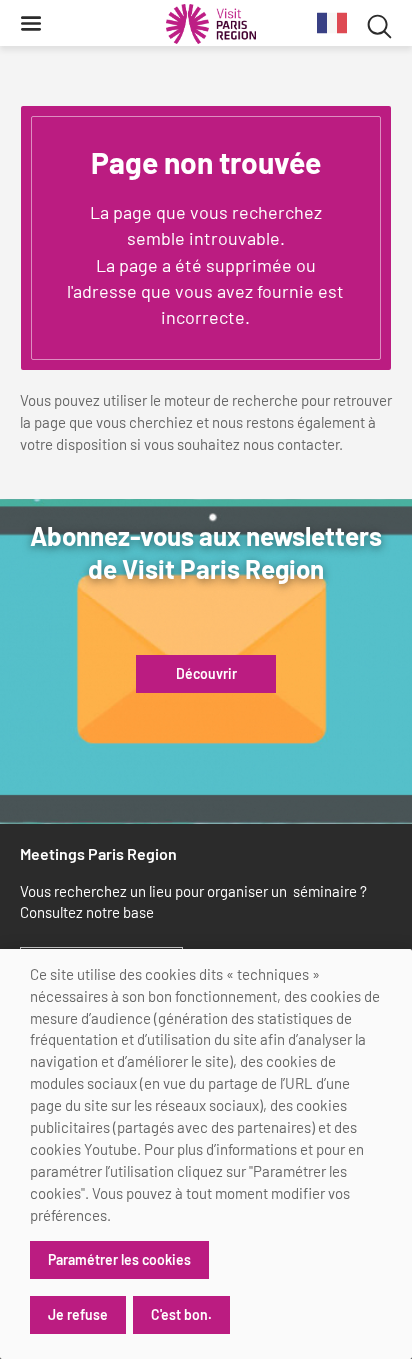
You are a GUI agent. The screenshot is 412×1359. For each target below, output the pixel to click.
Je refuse (78, 1314)
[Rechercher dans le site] (379, 23)
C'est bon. (181, 1314)
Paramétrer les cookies (119, 1259)
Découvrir (206, 674)
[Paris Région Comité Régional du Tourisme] (211, 24)
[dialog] (206, 1154)
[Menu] (31, 23)
